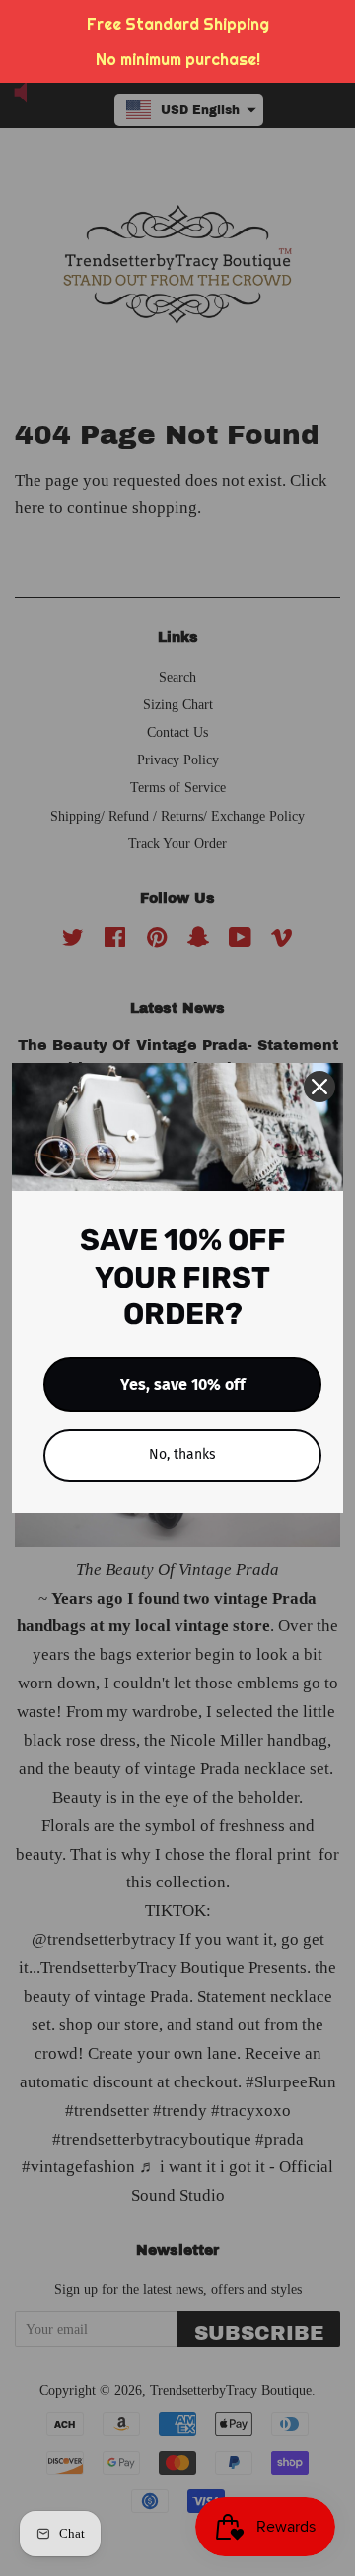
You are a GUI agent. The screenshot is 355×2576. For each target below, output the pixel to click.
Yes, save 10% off (183, 1385)
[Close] (319, 1087)
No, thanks (182, 1454)
